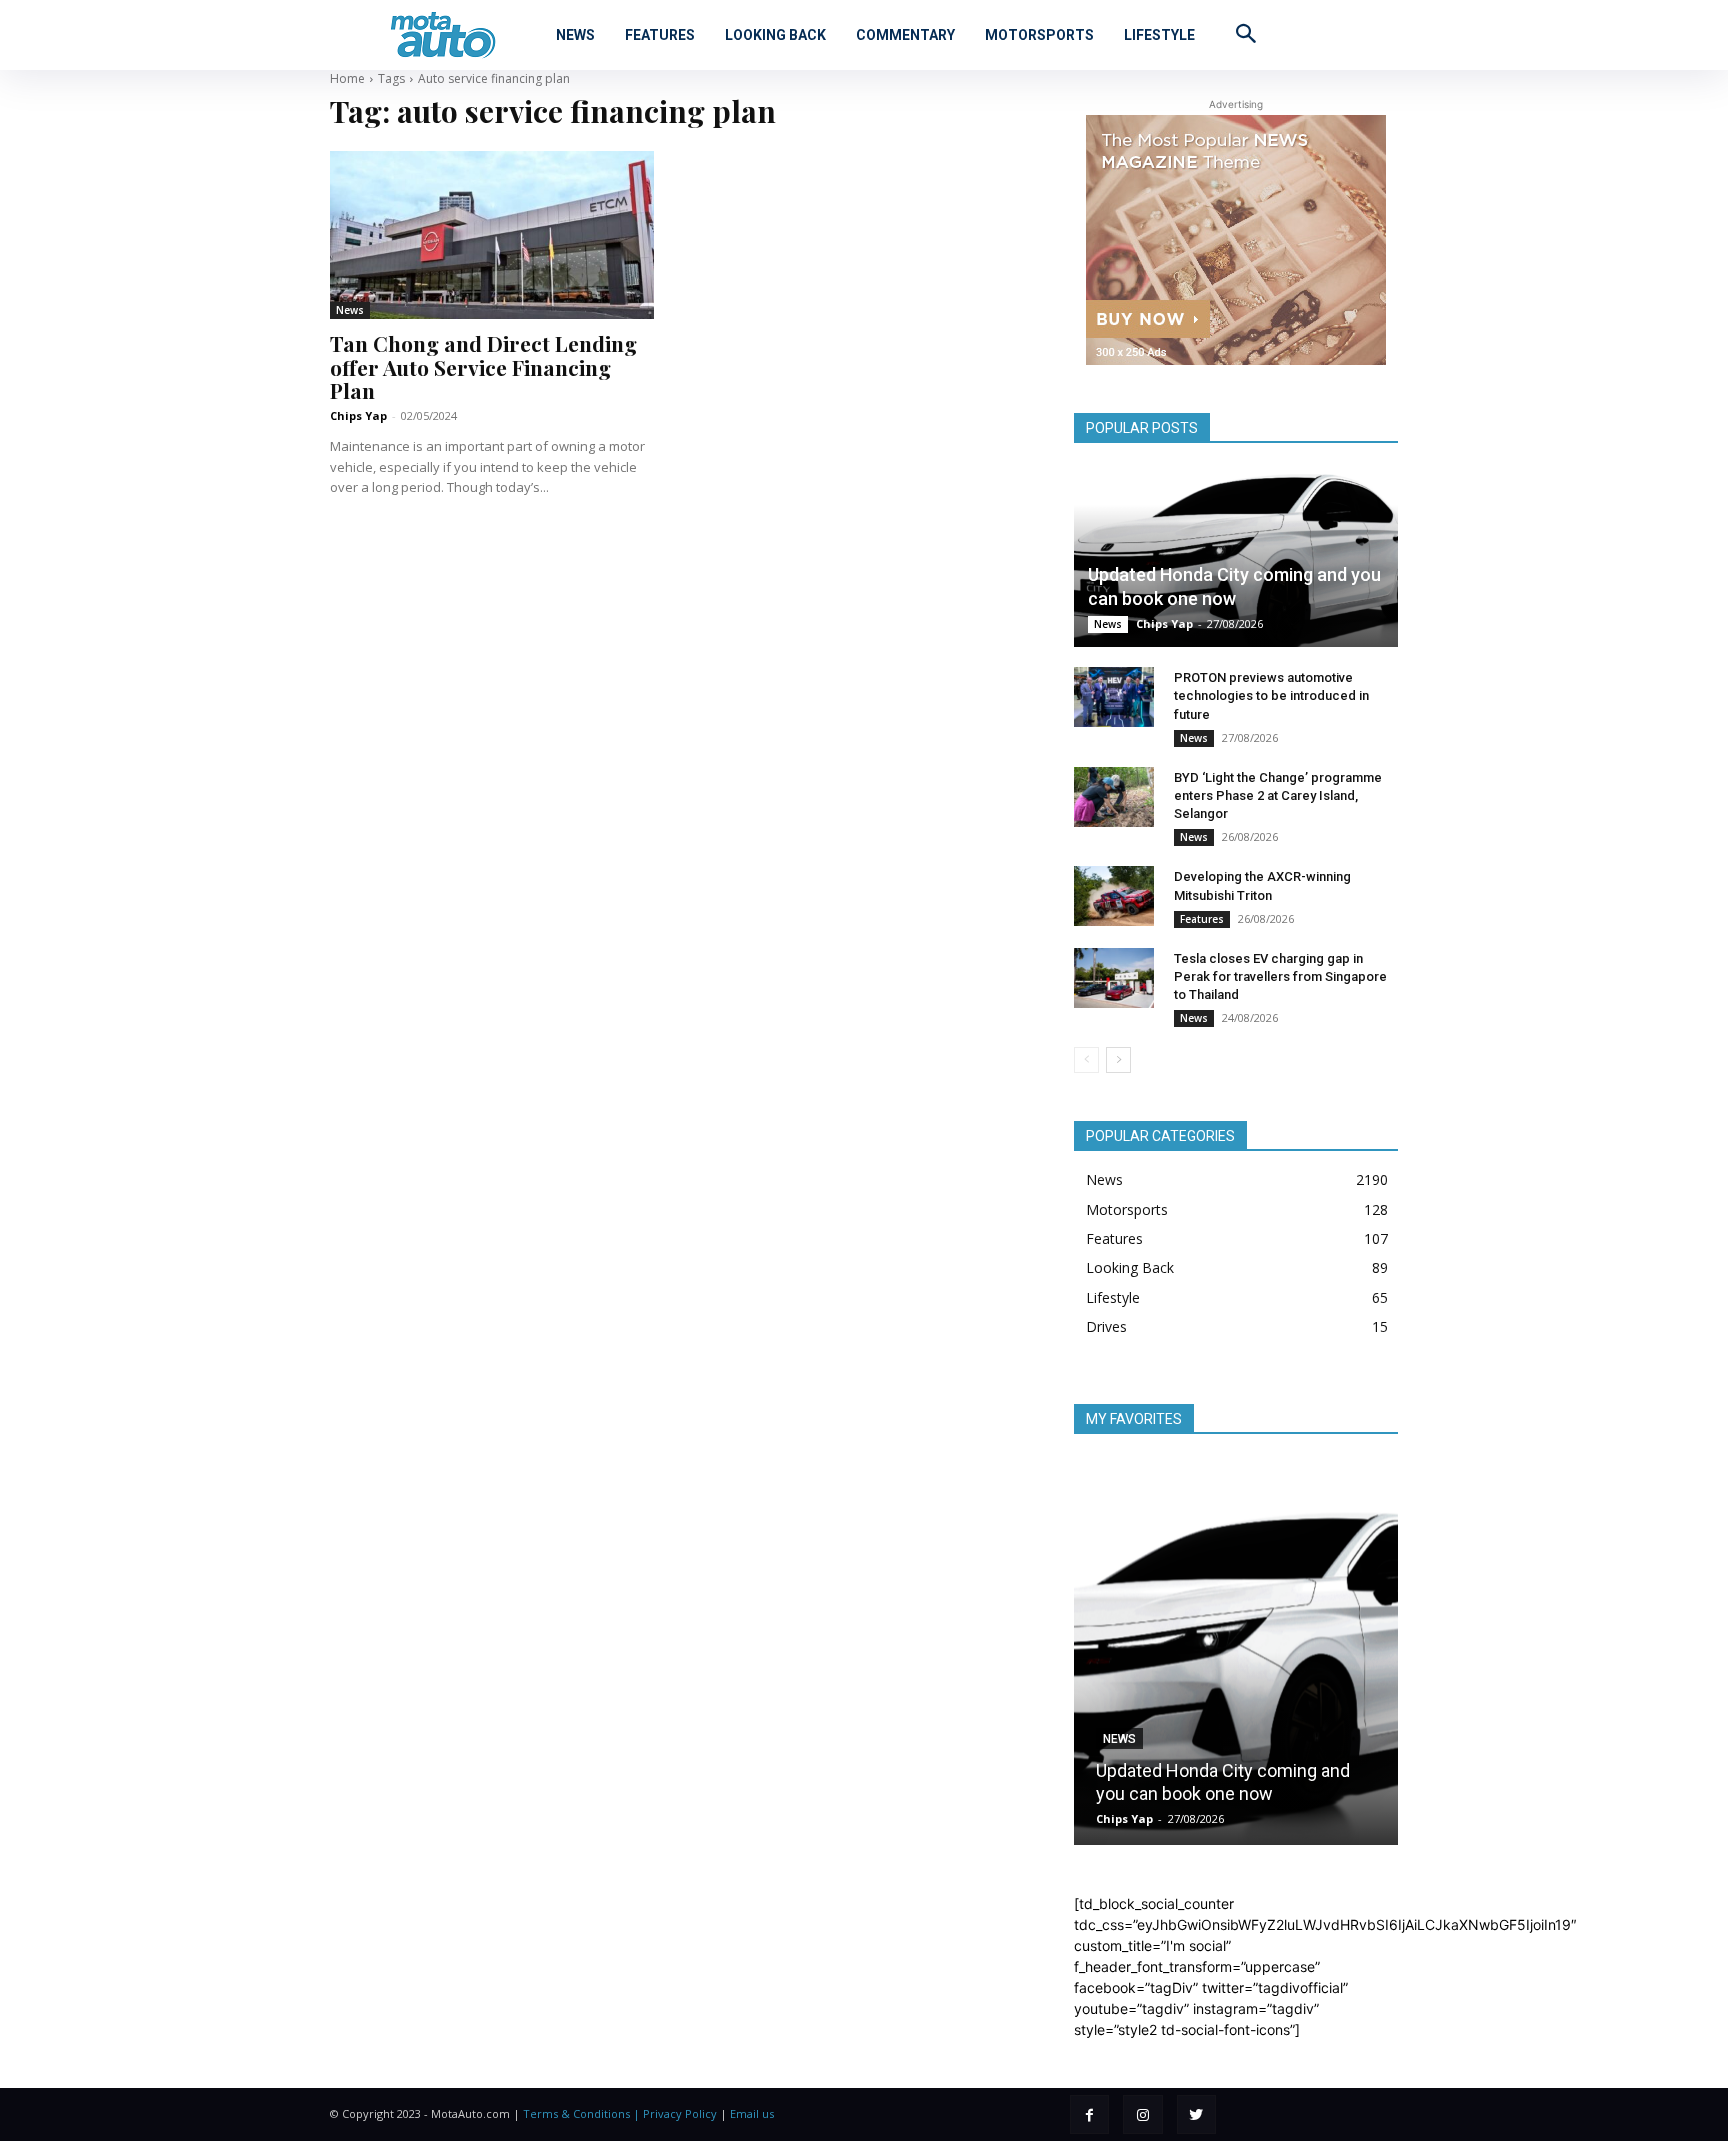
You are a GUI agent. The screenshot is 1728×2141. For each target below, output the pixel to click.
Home (347, 78)
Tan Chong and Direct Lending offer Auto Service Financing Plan (483, 366)
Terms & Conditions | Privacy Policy (620, 2113)
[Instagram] (1142, 2114)
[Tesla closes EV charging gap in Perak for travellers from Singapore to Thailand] (1114, 978)
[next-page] (1118, 1060)
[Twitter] (1196, 2114)
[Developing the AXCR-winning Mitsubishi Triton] (1114, 896)
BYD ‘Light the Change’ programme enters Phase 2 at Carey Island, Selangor (1278, 795)
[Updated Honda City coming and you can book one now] (1236, 558)
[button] (1246, 33)
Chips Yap (358, 415)
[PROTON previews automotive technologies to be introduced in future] (1114, 697)
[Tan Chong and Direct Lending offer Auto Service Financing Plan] (492, 235)
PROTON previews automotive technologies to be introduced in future (1271, 695)
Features (1202, 919)
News (350, 310)
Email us (752, 2113)
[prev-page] (1086, 1060)
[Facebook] (1089, 2114)
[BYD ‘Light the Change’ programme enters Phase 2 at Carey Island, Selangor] (1114, 797)
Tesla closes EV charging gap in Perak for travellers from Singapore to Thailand (1280, 976)
